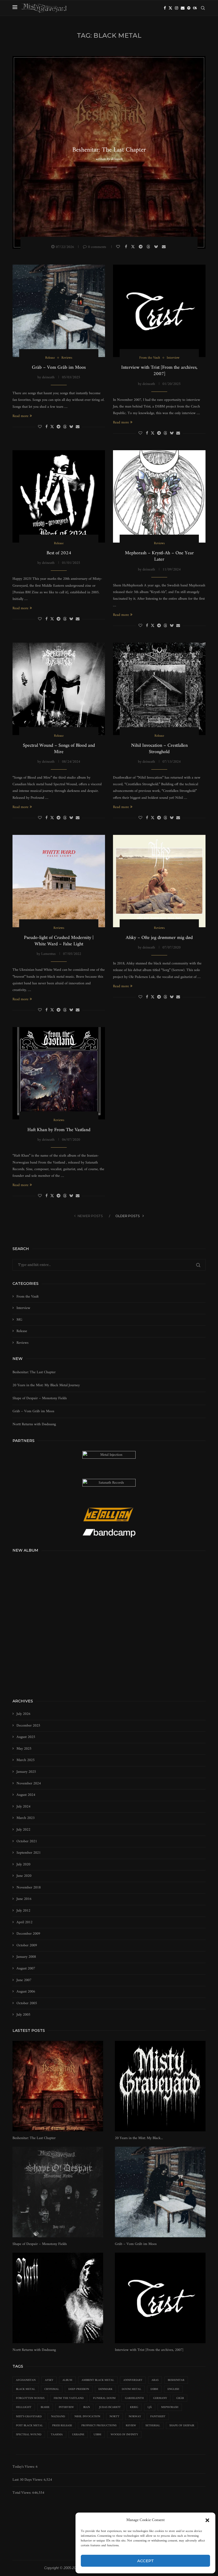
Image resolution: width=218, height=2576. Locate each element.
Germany (160, 2398)
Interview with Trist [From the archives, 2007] (159, 371)
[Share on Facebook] (127, 247)
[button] (207, 2520)
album (67, 2380)
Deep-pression (79, 2389)
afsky (49, 2380)
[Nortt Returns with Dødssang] (58, 2298)
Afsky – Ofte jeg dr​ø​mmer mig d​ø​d (159, 938)
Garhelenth (134, 2398)
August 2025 (26, 1737)
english (173, 2389)
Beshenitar (176, 2380)
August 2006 (26, 1992)
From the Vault (28, 1297)
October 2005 (27, 2003)
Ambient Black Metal (98, 2380)
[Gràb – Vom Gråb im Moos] (59, 311)
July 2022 (23, 1830)
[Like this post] (119, 247)
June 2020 (24, 1876)
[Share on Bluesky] (157, 247)
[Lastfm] (195, 8)
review (131, 2426)
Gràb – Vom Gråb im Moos (59, 368)
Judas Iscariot (110, 2407)
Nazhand (58, 2417)
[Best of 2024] (59, 496)
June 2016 (24, 1899)
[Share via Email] (164, 247)
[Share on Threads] (149, 247)
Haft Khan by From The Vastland (59, 1130)
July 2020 (23, 1865)
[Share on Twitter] (134, 247)
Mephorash (170, 2407)
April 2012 (24, 1922)
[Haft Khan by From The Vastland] (59, 1073)
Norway (135, 2417)
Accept (146, 2561)
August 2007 (26, 1969)
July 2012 (23, 1911)
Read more (20, 416)
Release (22, 1331)
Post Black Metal (29, 2426)
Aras (155, 2380)
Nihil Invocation (87, 2417)
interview (66, 2407)
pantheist (158, 2417)
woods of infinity (124, 2435)
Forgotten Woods (30, 2398)
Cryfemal (52, 2389)
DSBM (154, 2389)
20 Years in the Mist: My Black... (139, 2138)
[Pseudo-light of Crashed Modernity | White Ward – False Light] (59, 881)
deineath (117, 159)
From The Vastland (69, 2398)
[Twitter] (170, 8)
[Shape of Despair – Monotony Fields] (58, 2192)
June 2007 (24, 1980)
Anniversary (133, 2380)
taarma (57, 2435)
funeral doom (104, 2398)
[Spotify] (189, 8)
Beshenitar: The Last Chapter (109, 150)
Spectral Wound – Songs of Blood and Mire (59, 749)
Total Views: (22, 2493)
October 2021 (27, 1841)
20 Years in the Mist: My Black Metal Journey (46, 1385)
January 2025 (26, 1772)
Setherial (153, 2426)
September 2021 (29, 1853)
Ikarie (45, 2407)
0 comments (97, 247)
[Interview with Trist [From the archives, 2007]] (159, 311)
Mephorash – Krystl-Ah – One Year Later (159, 556)
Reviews (22, 1343)
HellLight (24, 2407)
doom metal (131, 2389)
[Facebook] (165, 8)
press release (62, 2426)
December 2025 (28, 1726)
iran (87, 2407)
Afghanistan (26, 2380)
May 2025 (24, 1749)
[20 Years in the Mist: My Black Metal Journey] (160, 2086)
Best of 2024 (59, 553)
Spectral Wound (29, 2435)
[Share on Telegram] (141, 247)
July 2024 (23, 1807)
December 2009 (28, 1934)
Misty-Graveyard (29, 2417)
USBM (97, 2435)
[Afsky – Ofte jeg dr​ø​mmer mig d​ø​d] (159, 881)
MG (19, 1320)
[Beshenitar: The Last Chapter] (58, 2086)
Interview (23, 1308)
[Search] (203, 8)
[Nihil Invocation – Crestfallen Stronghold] (159, 689)
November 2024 (29, 1784)
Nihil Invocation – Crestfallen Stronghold (159, 749)
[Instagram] (177, 8)
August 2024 (26, 1795)
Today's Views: (24, 2467)
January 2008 (26, 1957)
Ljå (150, 2407)
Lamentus (48, 954)
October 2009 (27, 1946)
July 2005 (23, 2015)
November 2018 (29, 1888)
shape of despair (182, 2426)
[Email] (183, 8)
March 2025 (26, 1760)
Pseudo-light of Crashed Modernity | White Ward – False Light (59, 941)
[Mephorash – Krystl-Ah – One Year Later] (159, 496)
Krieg (134, 2407)
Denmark (105, 2389)
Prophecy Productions (99, 2426)
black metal (26, 2389)
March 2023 (26, 1818)
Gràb (180, 2398)
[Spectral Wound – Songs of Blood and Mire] (59, 689)
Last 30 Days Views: (28, 2480)
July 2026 (23, 1714)
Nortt (114, 2417)
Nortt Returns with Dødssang (34, 1424)
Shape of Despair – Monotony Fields (40, 1398)
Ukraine (78, 2435)
